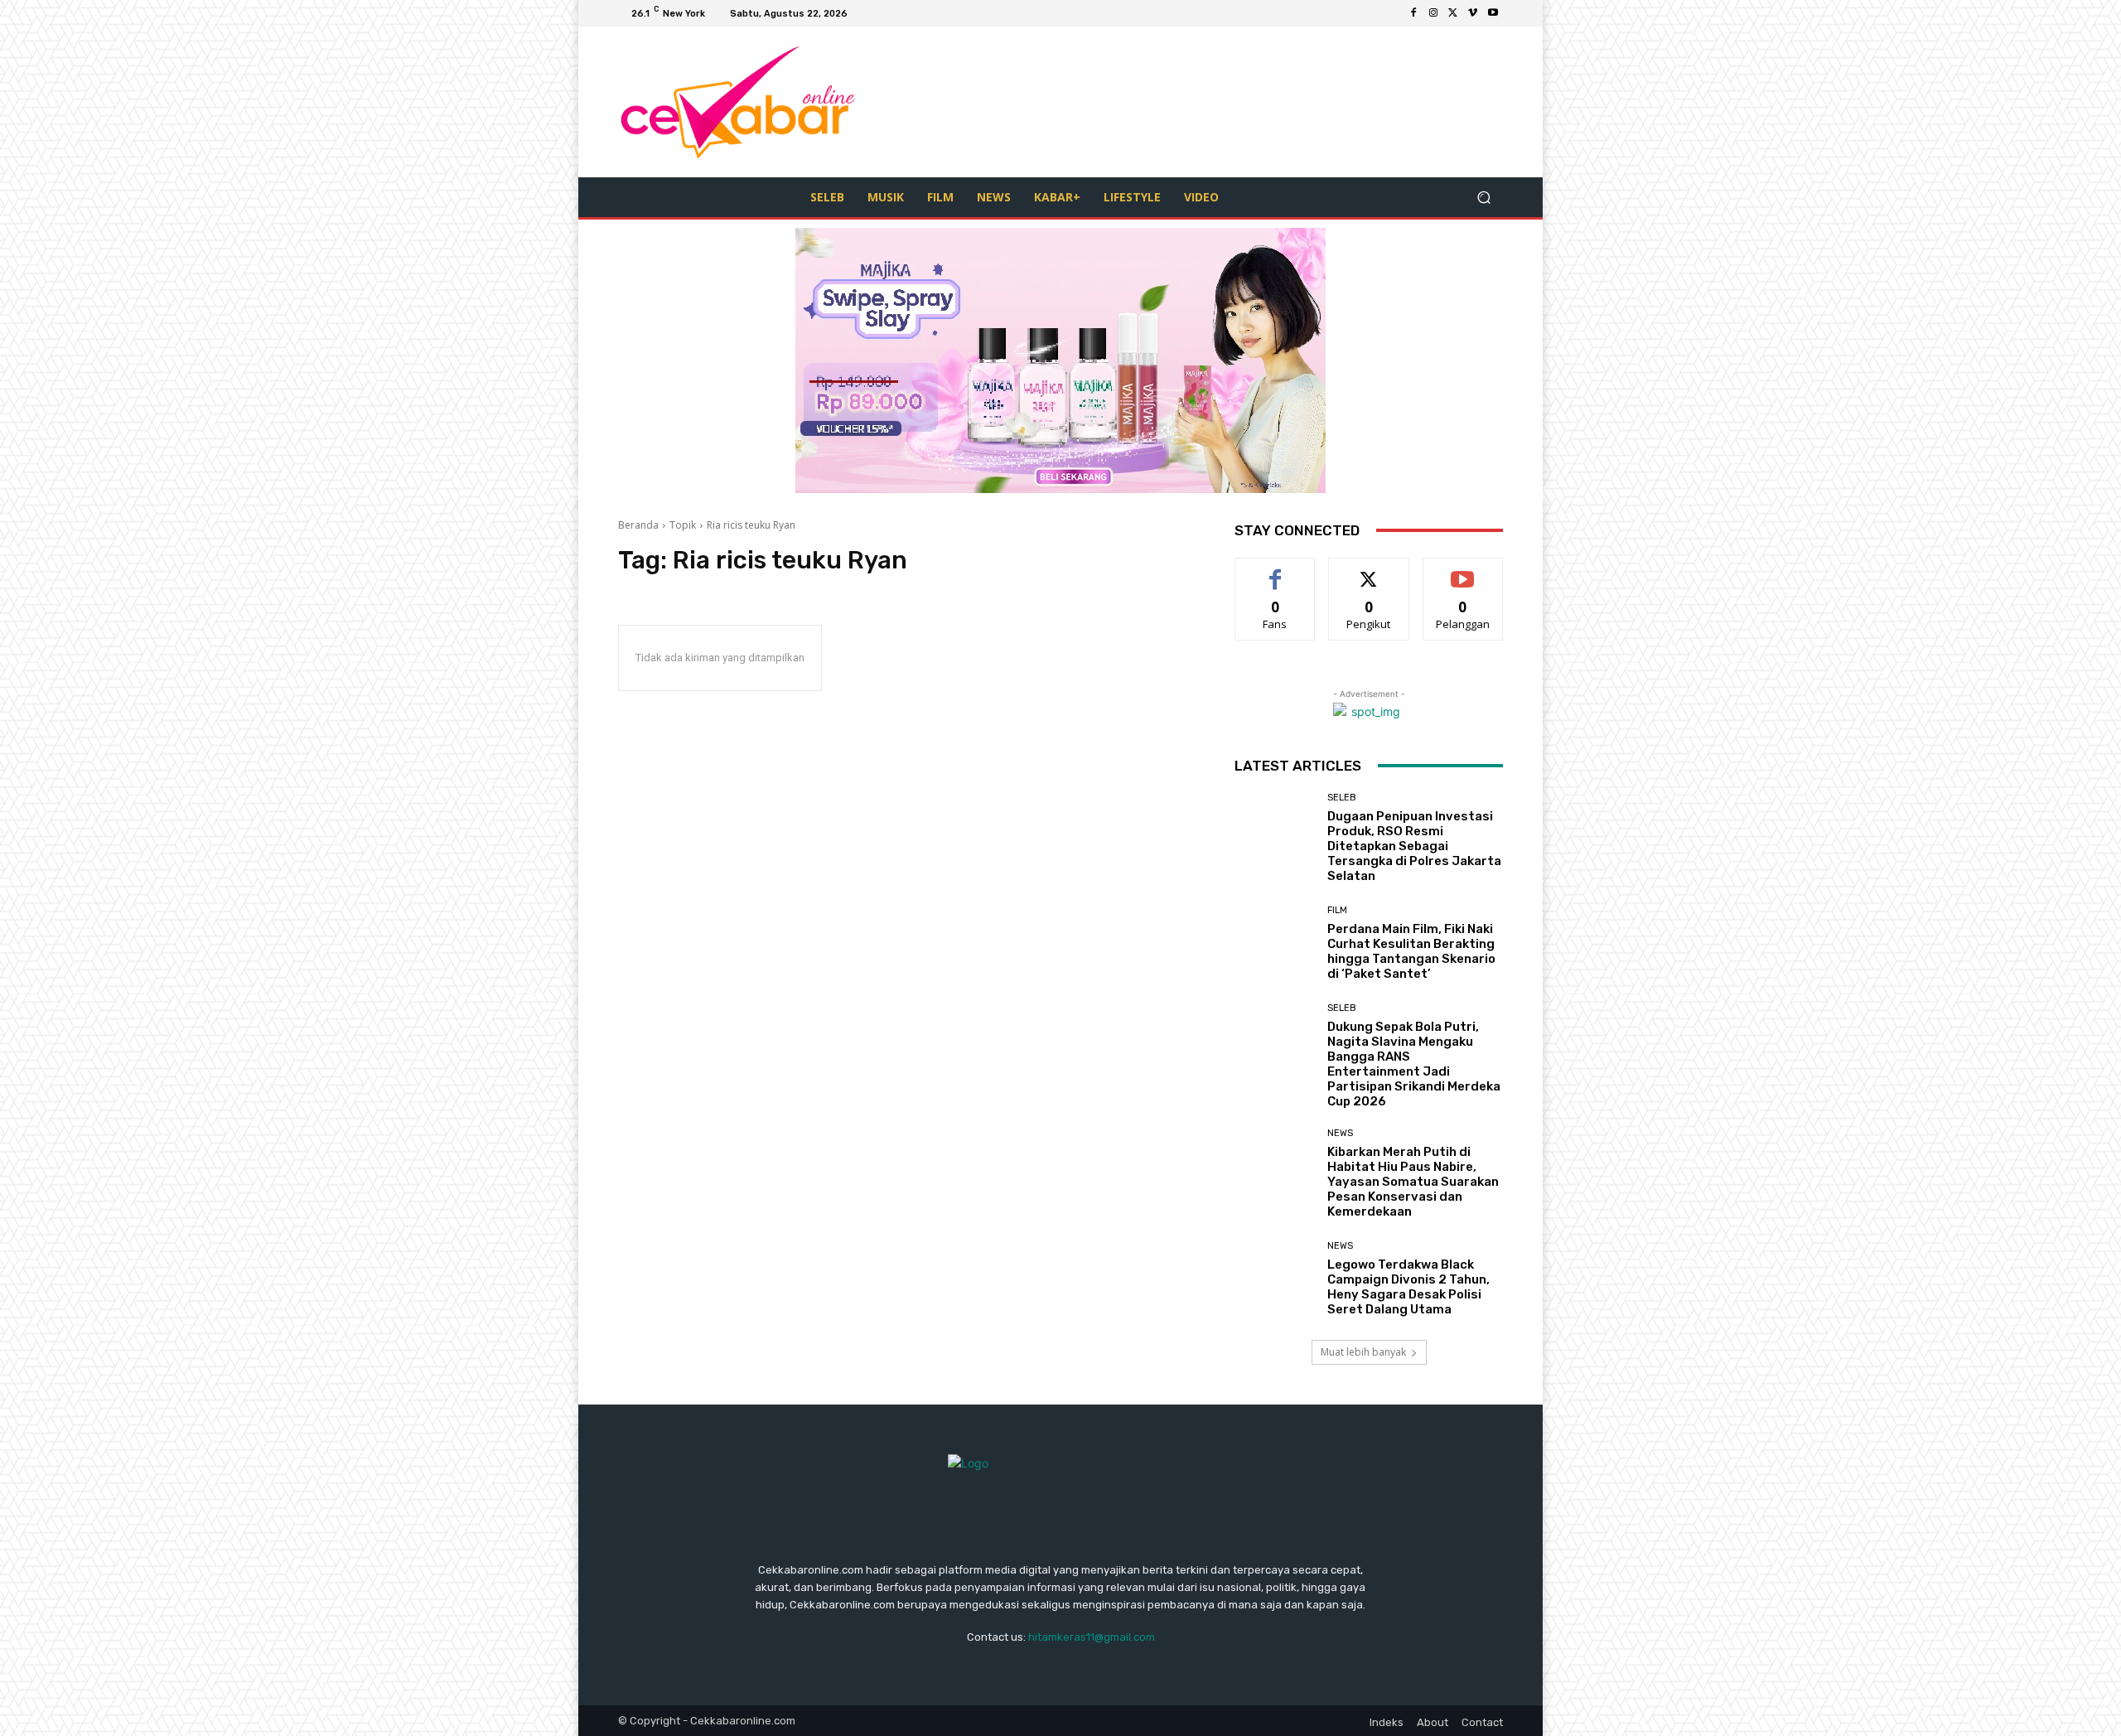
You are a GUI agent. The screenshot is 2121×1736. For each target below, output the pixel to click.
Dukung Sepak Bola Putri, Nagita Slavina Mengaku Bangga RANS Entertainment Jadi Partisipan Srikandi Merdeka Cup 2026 (1414, 1064)
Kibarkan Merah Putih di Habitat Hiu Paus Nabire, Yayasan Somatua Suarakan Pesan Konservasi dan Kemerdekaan (1413, 1182)
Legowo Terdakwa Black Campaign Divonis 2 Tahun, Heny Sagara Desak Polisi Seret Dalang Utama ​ (1408, 1287)
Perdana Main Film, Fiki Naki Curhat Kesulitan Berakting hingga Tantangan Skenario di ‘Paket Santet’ (1411, 951)
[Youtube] (1493, 13)
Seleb (1342, 798)
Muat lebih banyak (1363, 1352)
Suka (1275, 571)
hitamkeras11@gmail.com (1092, 1637)
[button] (1483, 197)
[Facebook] (1413, 13)
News (1340, 1133)
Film (1337, 910)
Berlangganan (1464, 571)
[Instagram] (1433, 13)
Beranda (638, 525)
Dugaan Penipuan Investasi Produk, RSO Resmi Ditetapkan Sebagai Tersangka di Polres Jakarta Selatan (1414, 846)
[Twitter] (1453, 13)
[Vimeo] (1473, 13)
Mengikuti (1369, 571)
